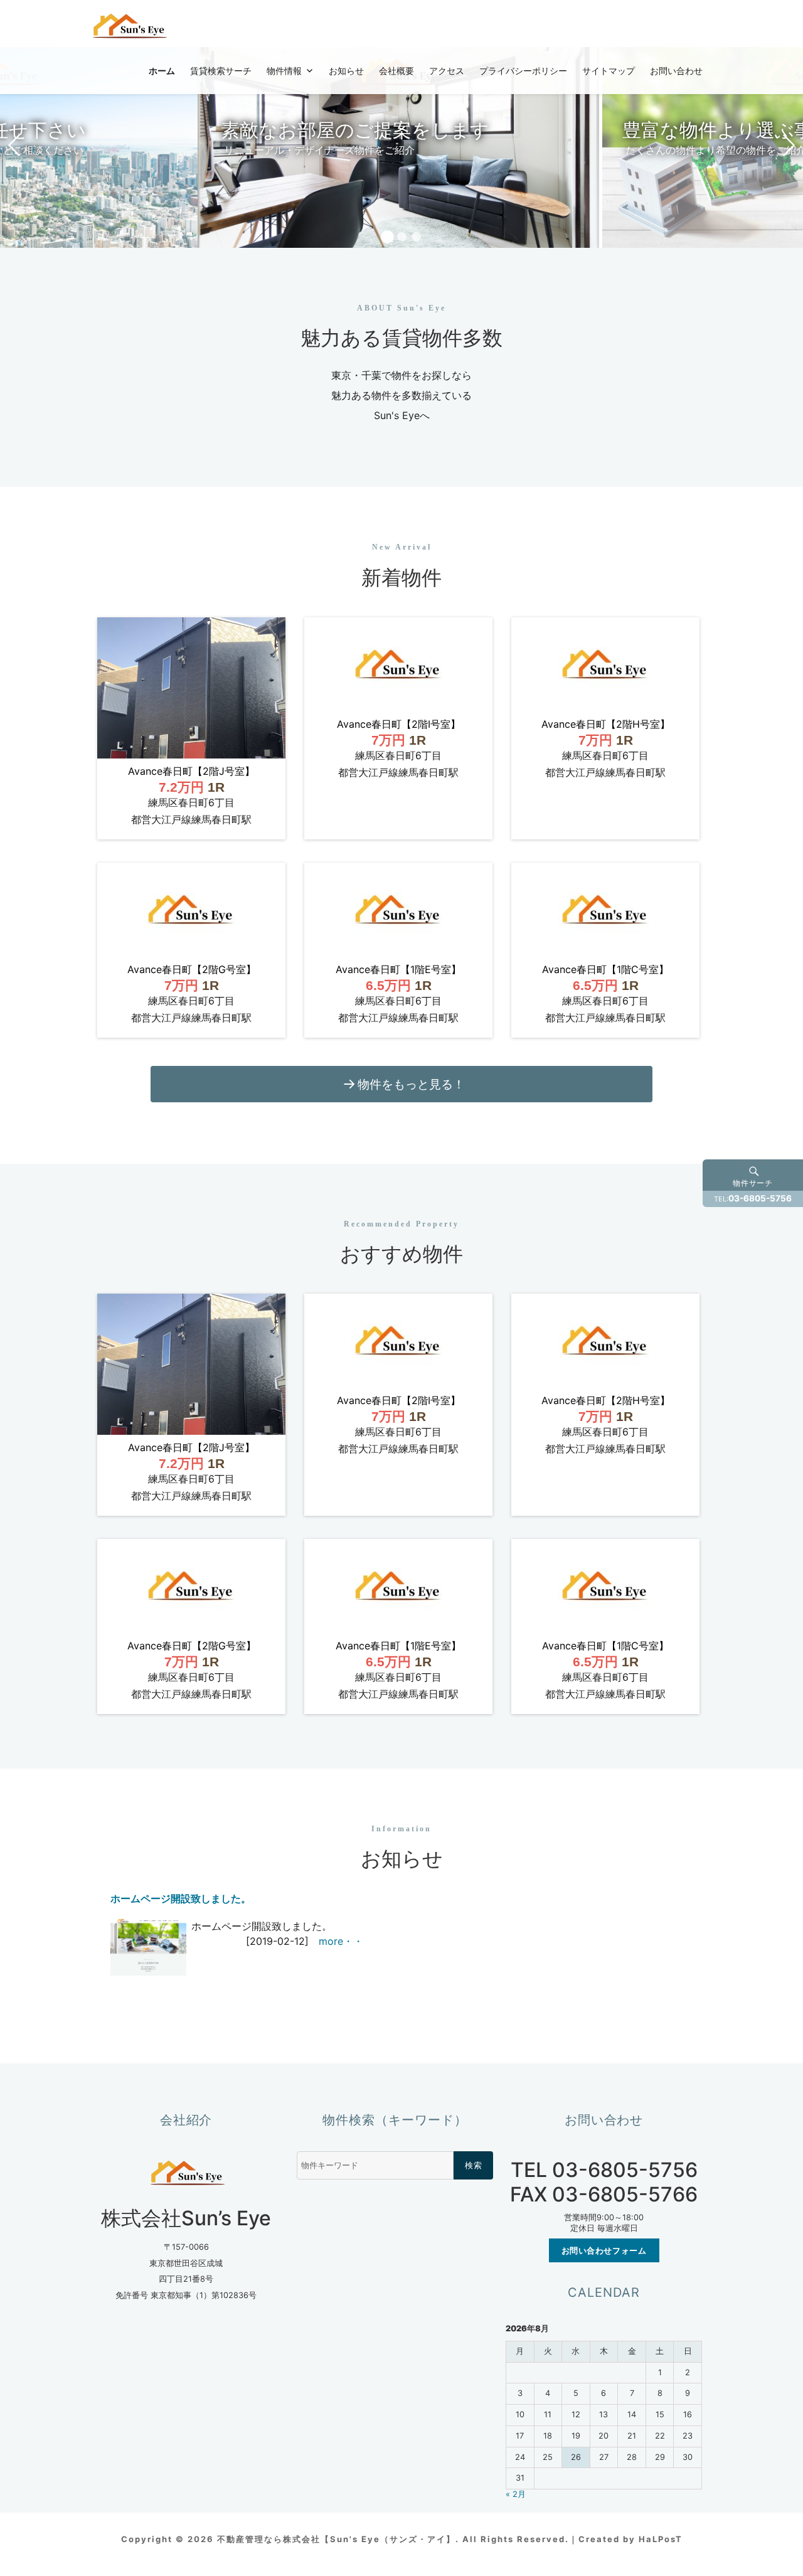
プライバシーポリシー (523, 70)
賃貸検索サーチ (221, 70)
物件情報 (284, 70)
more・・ (341, 1941)
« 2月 (516, 2494)
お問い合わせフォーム (604, 2250)
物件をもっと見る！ (411, 1084)
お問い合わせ (676, 70)
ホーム (162, 70)
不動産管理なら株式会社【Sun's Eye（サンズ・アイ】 (336, 2539)
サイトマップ (609, 70)
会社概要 (396, 70)
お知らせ (346, 70)
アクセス (447, 70)
